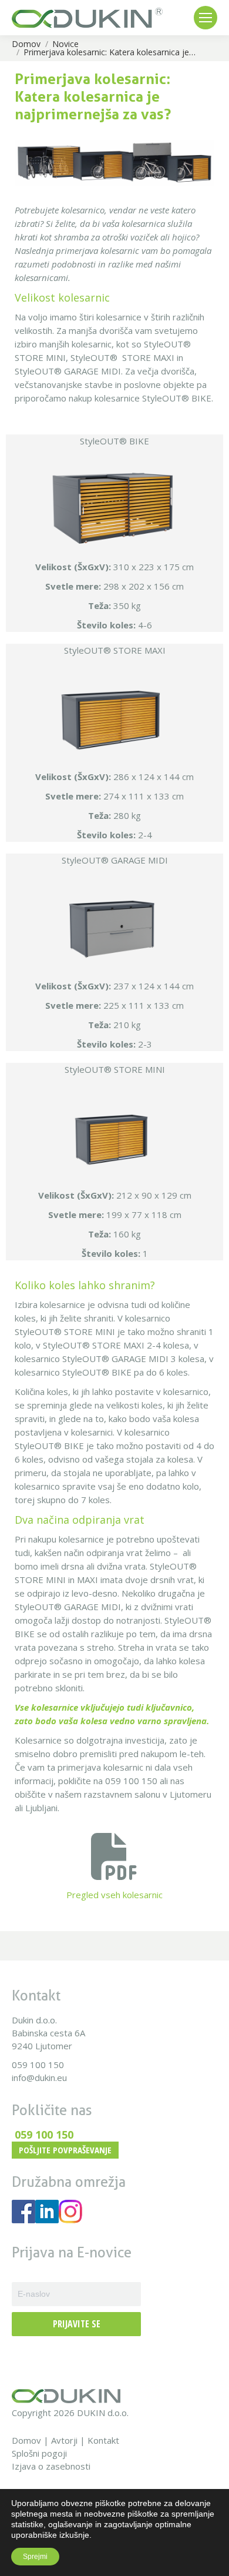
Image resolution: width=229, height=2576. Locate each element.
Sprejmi (35, 2557)
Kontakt (103, 2440)
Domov (26, 2440)
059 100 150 (38, 2065)
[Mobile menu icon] (206, 18)
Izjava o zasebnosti (51, 2466)
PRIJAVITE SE (77, 2324)
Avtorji (64, 2440)
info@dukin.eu (39, 2077)
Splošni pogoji (39, 2453)
